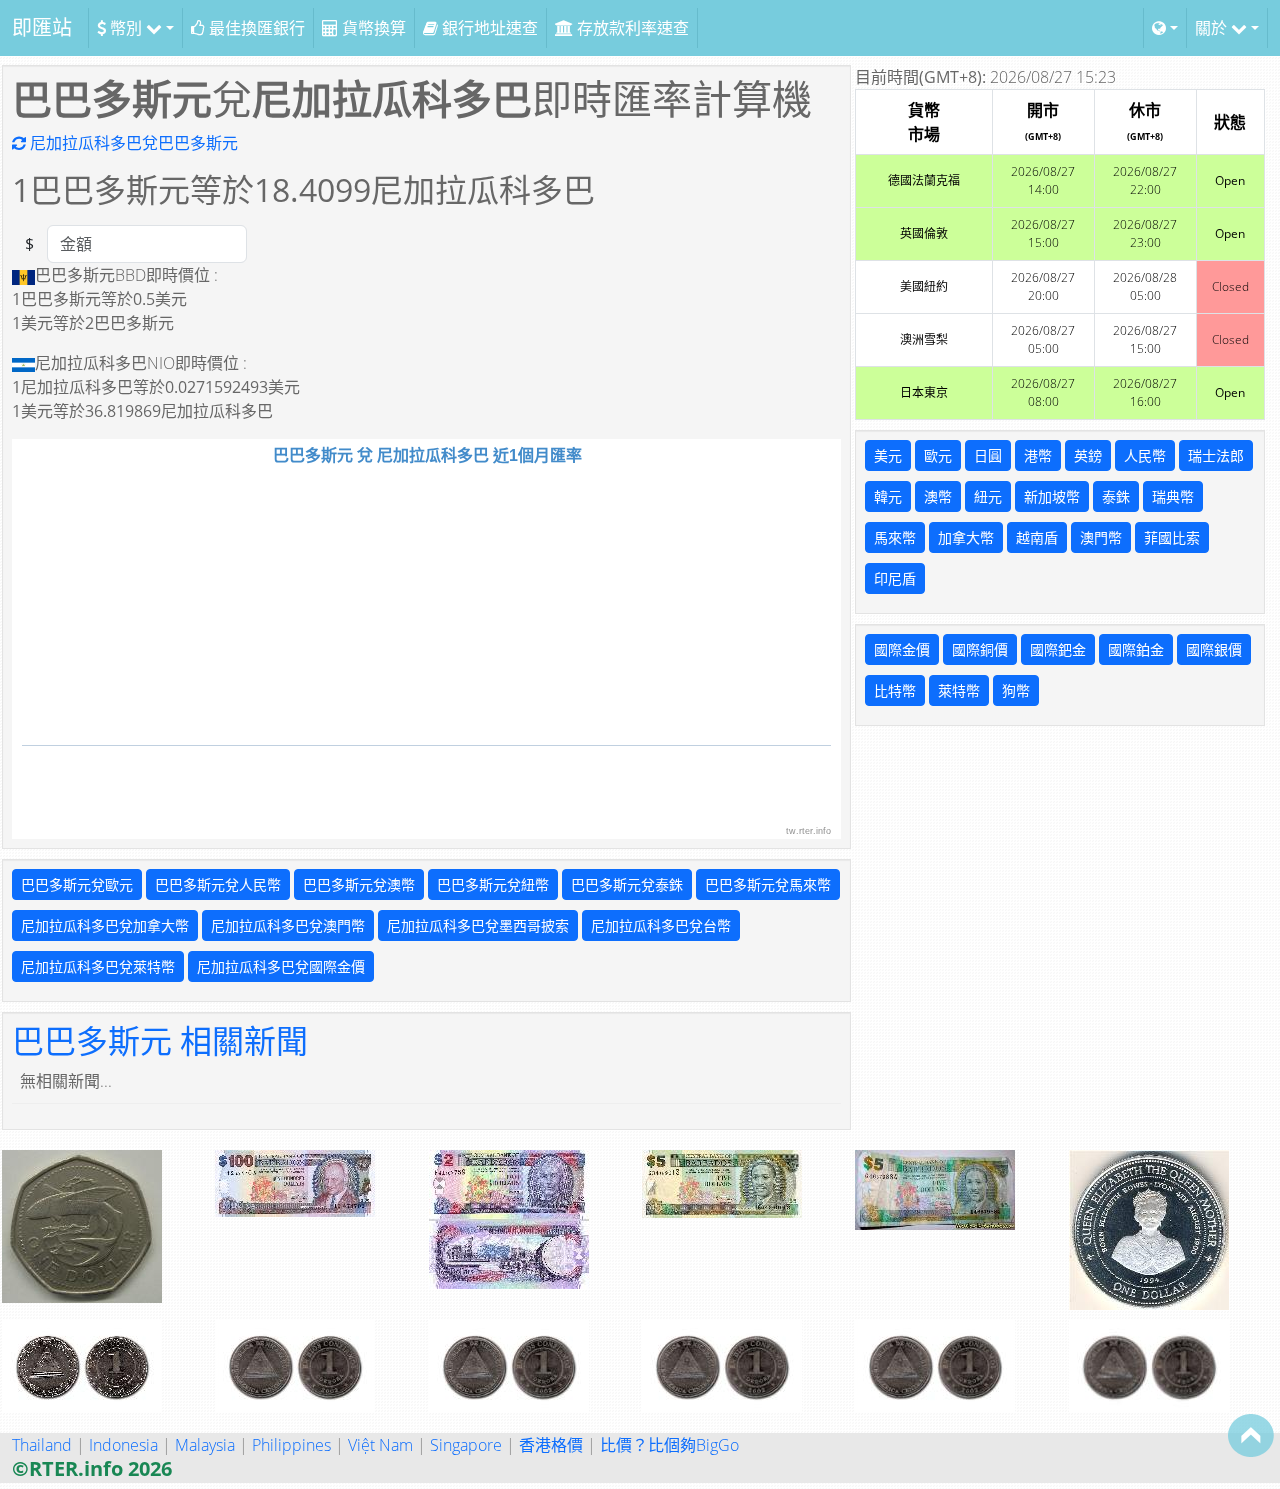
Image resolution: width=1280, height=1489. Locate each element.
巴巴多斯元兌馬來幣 (768, 884)
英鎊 (1088, 455)
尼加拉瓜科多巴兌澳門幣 (288, 925)
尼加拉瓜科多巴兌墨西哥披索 (478, 925)
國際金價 (902, 649)
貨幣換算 (372, 28)
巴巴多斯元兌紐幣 (493, 884)
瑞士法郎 (1216, 455)
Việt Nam (380, 1445)
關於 (1213, 28)
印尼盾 (895, 578)
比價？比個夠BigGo (669, 1445)
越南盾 (1037, 537)
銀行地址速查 (488, 28)
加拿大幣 (966, 537)
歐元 (938, 455)
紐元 (988, 496)
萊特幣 (959, 690)
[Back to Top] (1251, 1435)
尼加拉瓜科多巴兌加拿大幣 (105, 925)
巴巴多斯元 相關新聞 (160, 1040)
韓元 (888, 496)
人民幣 (1145, 455)
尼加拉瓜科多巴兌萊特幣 (98, 966)
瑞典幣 (1173, 496)
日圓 (988, 455)
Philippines (291, 1445)
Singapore (466, 1445)
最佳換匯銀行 (255, 28)
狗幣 (1016, 690)
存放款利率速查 (631, 28)
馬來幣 (895, 537)
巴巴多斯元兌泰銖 (627, 884)
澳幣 (938, 496)
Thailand (42, 1445)
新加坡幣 (1052, 496)
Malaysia (205, 1445)
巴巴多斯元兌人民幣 (218, 884)
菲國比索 (1172, 537)
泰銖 (1116, 496)
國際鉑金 (1136, 649)
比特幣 (895, 690)
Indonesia (123, 1445)
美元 (888, 455)
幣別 (126, 28)
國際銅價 (980, 649)
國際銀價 (1214, 649)
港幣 (1038, 455)
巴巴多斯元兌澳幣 (359, 884)
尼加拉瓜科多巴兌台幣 (661, 925)
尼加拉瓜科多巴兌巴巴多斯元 (132, 143)
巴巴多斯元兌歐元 (77, 884)
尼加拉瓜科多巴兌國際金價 (281, 966)
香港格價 (551, 1445)
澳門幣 (1101, 537)
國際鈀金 (1058, 649)
